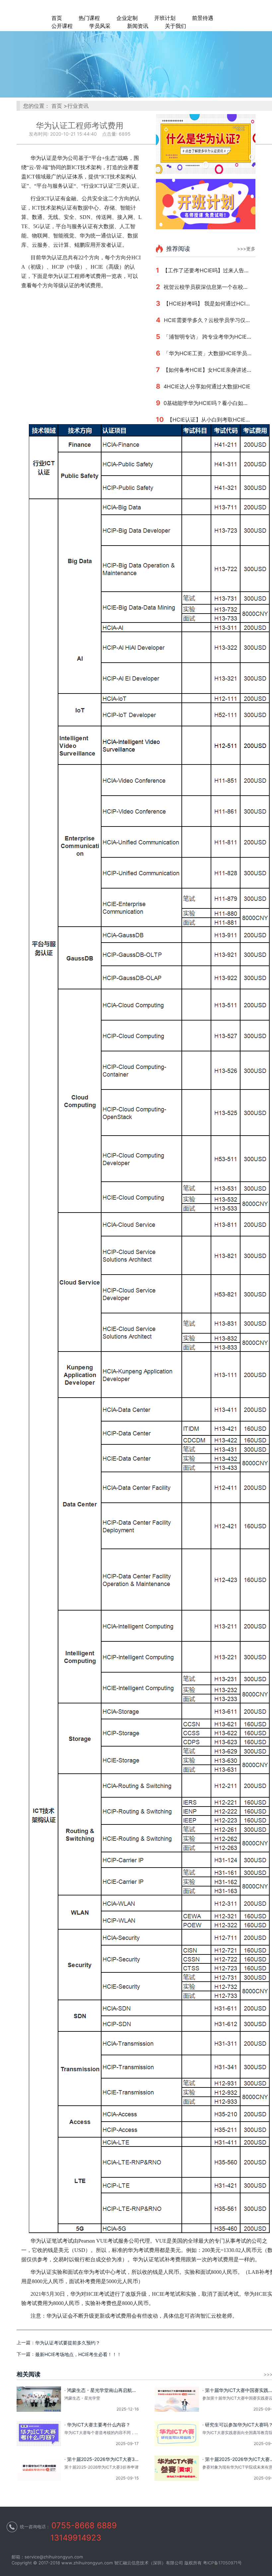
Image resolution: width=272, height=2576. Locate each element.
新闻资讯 (138, 26)
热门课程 (89, 18)
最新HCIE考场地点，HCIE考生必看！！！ (78, 2354)
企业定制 (127, 18)
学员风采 (100, 26)
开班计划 (165, 18)
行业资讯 (78, 106)
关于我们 (175, 26)
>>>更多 (246, 249)
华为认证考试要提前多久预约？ (68, 2343)
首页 (57, 18)
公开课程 (62, 26)
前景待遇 (203, 18)
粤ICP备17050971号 (222, 2563)
